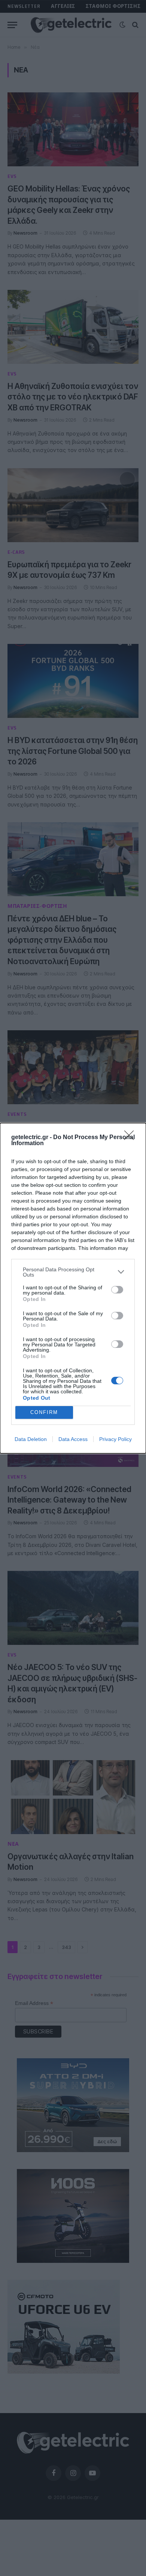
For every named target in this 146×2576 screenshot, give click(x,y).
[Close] (131, 1138)
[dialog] (73, 1288)
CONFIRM (44, 1412)
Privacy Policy (115, 1439)
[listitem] (73, 1272)
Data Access (73, 1439)
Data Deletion (31, 1439)
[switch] (117, 1290)
